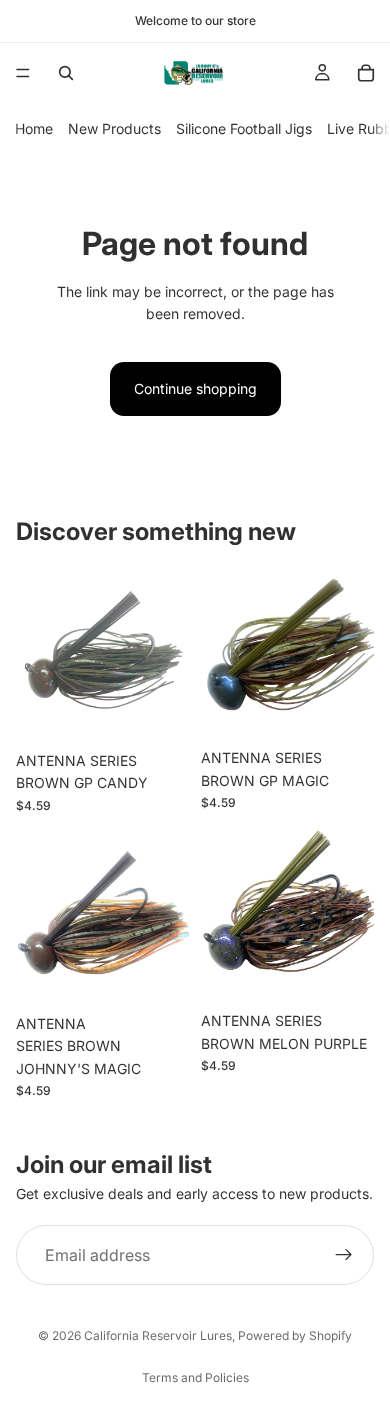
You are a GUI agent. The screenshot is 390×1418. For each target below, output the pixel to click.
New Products (114, 128)
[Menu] (23, 73)
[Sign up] (344, 1255)
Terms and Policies (195, 1377)
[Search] (66, 73)
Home (34, 128)
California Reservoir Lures (158, 1335)
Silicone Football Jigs (244, 128)
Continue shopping (195, 388)
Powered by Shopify (295, 1335)
